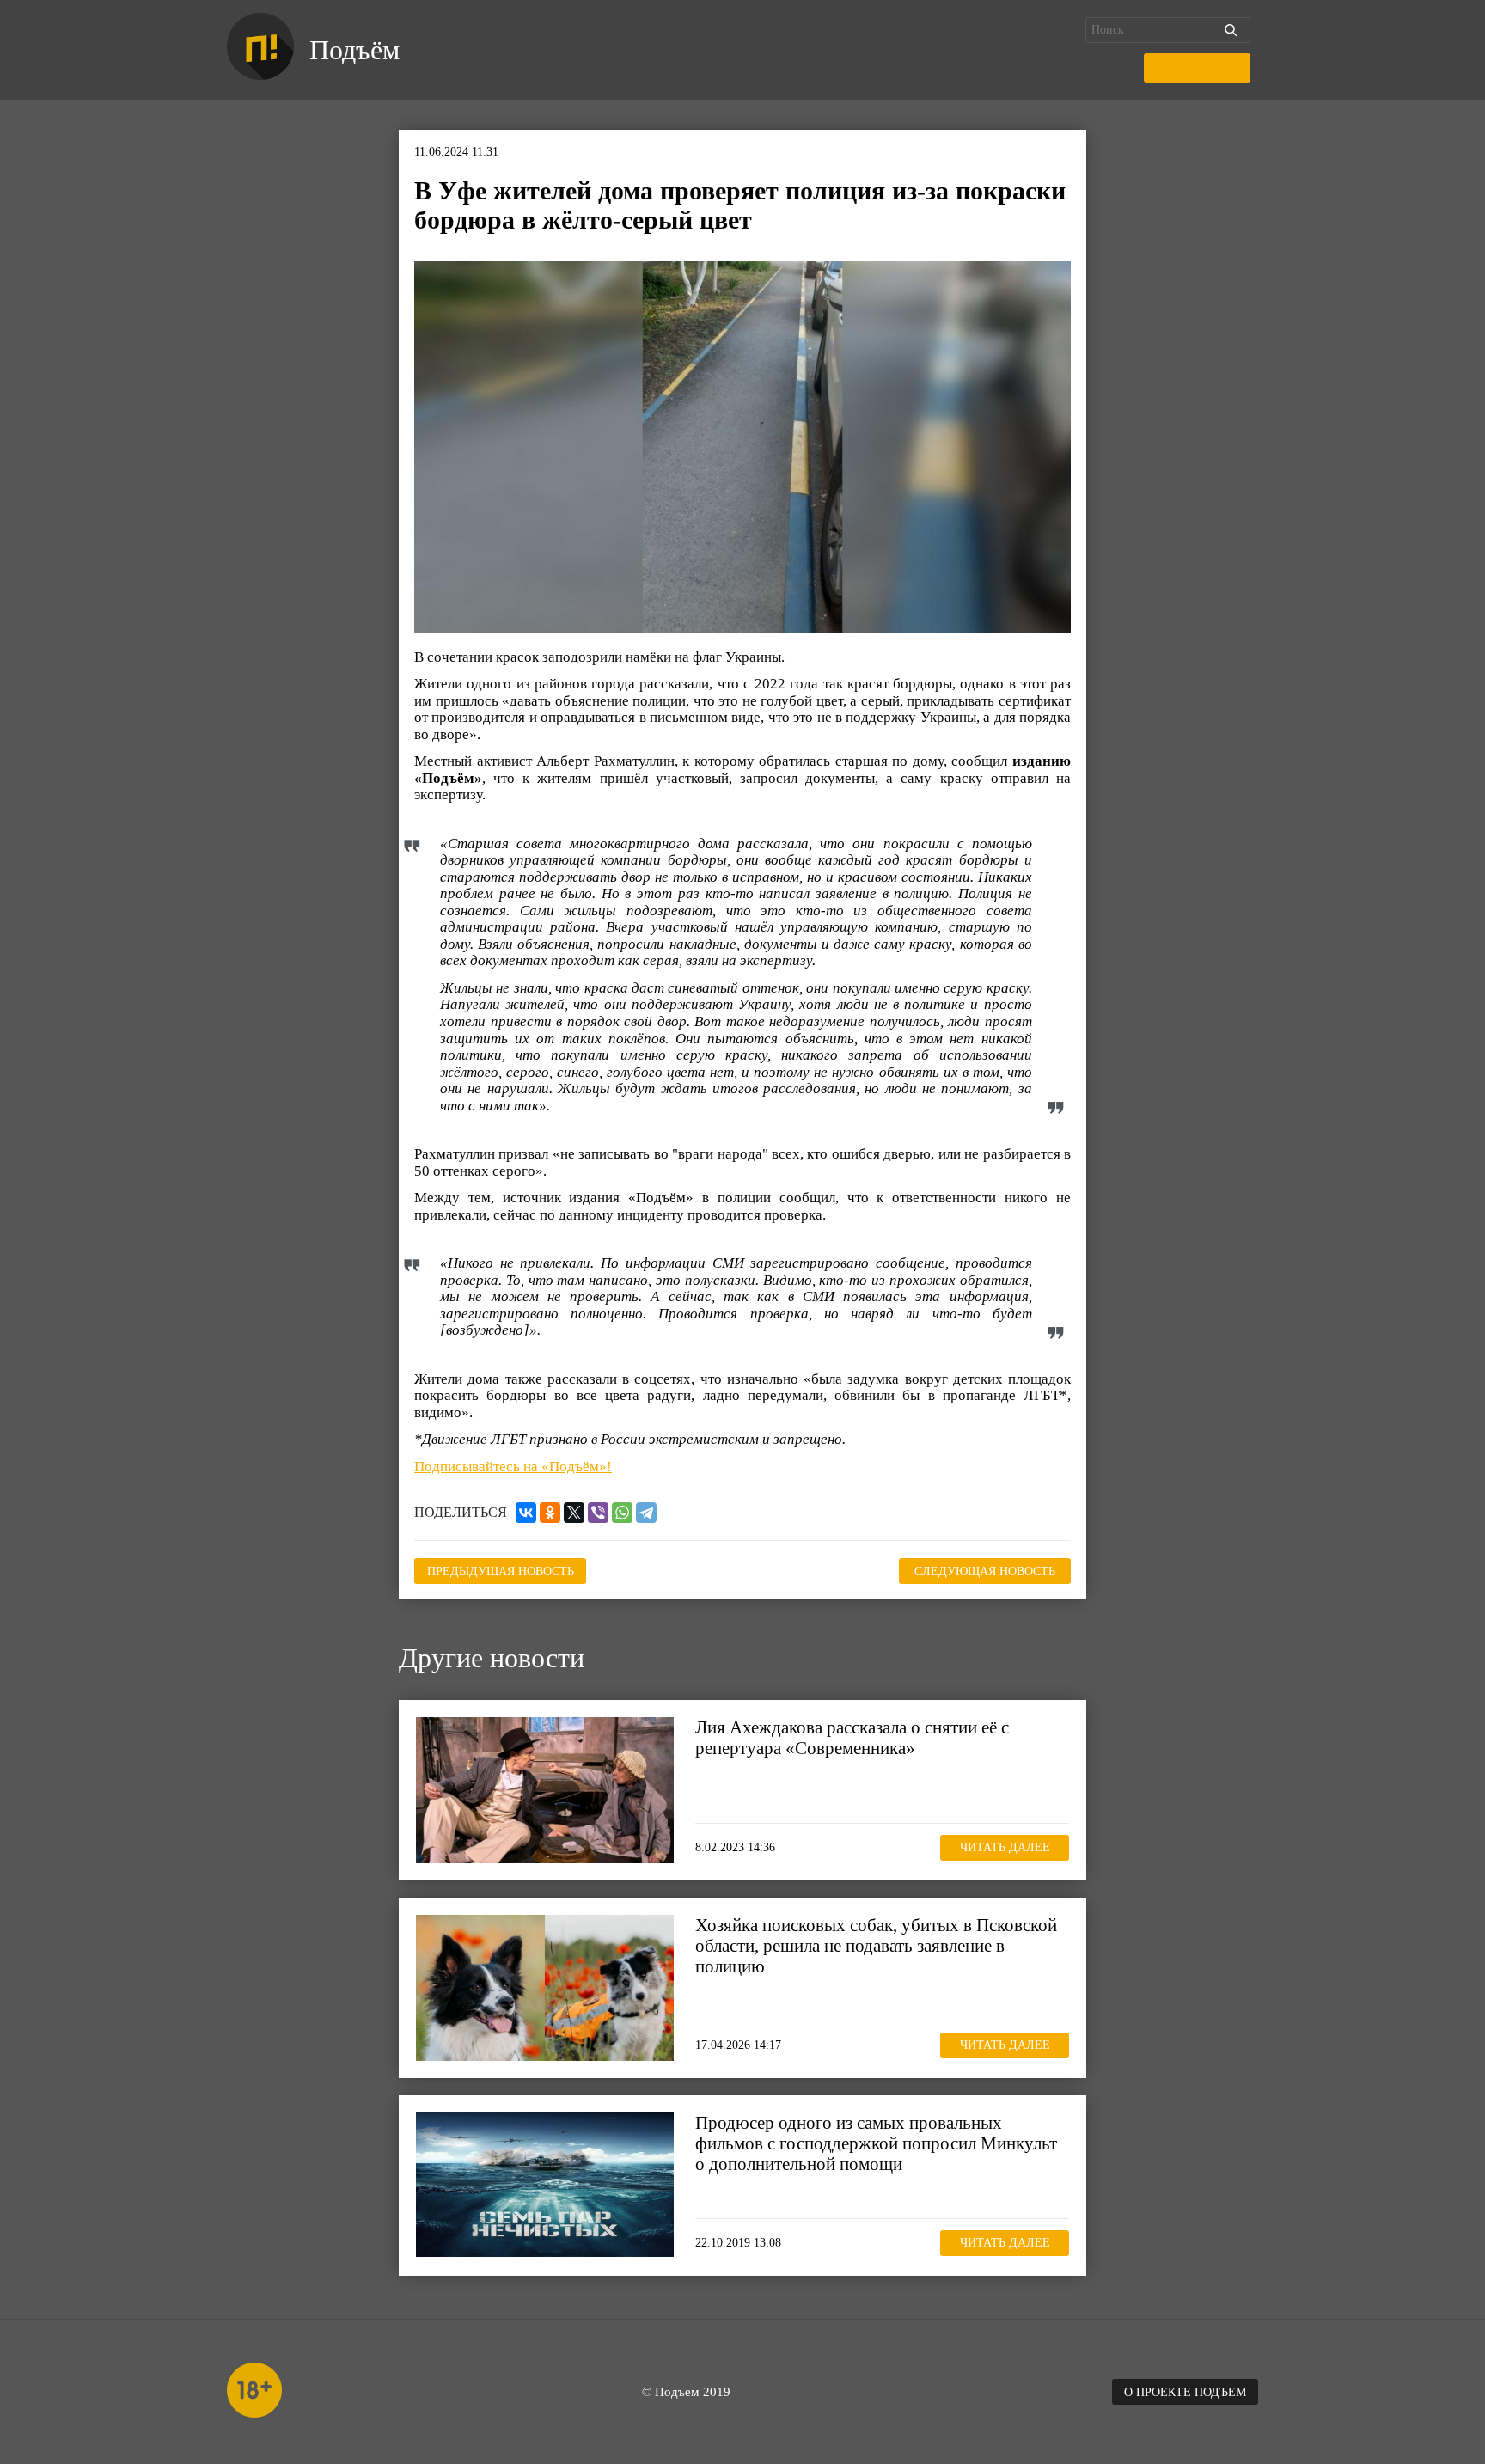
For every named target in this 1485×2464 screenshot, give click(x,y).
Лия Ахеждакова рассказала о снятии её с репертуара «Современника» (852, 1738)
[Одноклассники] (550, 1513)
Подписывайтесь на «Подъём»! (513, 1467)
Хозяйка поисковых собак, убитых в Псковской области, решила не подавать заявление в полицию (876, 1946)
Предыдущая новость (501, 1571)
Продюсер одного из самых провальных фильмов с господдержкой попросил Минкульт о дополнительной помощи (876, 2143)
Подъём (354, 50)
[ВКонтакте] (526, 1513)
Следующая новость (985, 1571)
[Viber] (598, 1513)
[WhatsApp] (622, 1513)
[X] (574, 1513)
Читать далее (1005, 1847)
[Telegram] (646, 1513)
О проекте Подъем (1185, 2392)
